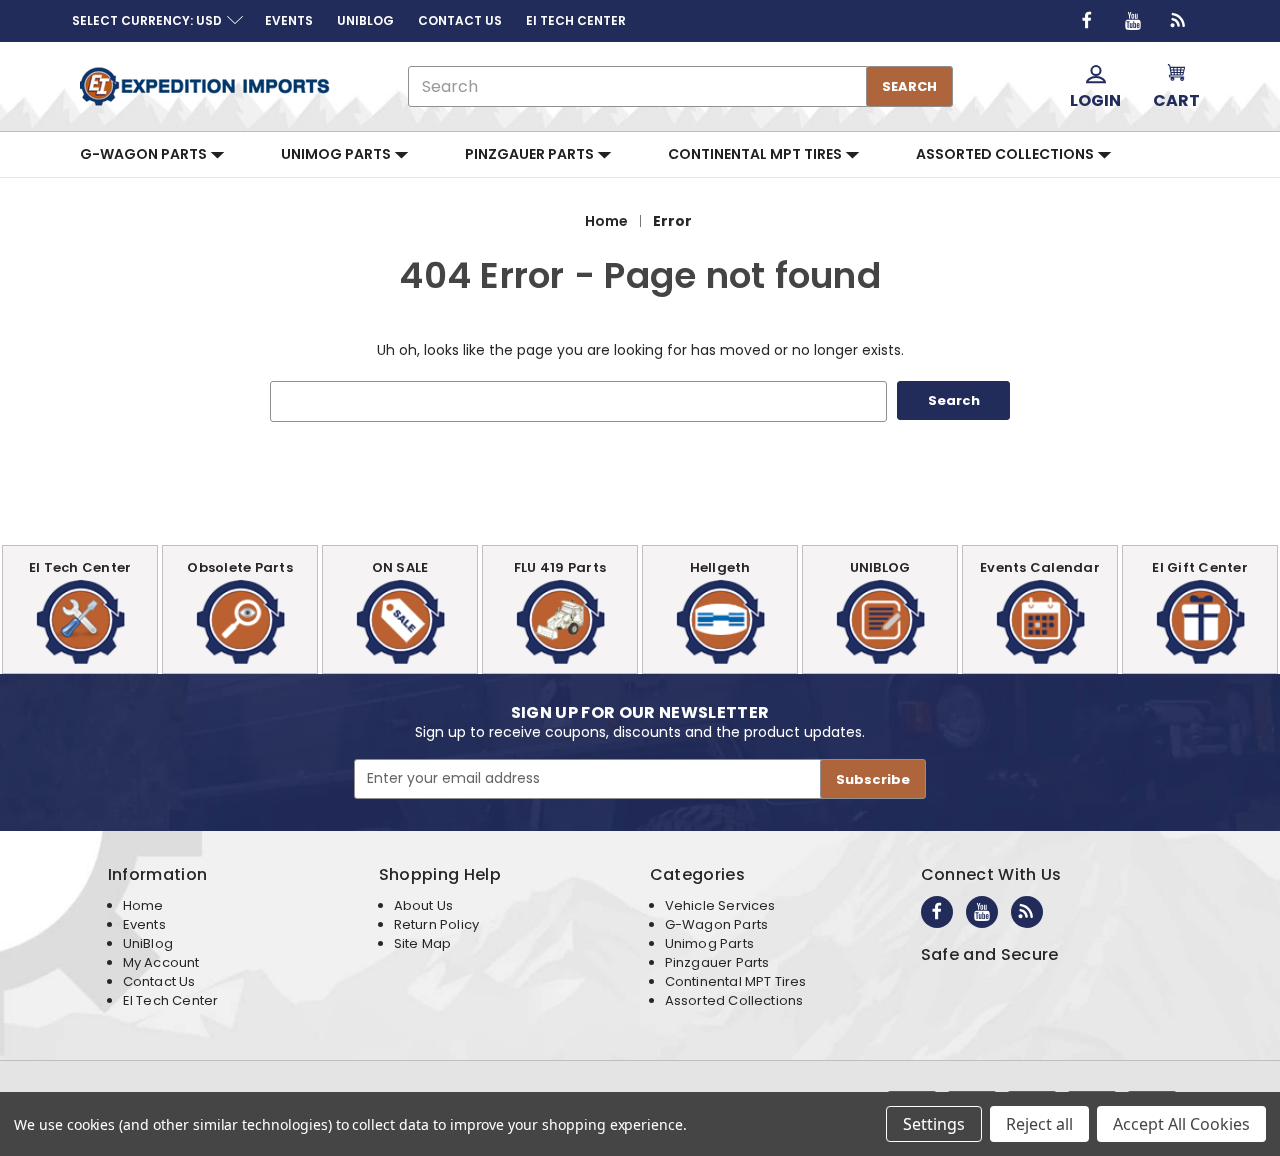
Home (143, 905)
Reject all (1039, 1124)
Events (144, 924)
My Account (161, 962)
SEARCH (909, 86)
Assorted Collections (1006, 154)
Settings (934, 1124)
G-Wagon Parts (145, 154)
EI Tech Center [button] (576, 20)
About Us (423, 905)
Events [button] (289, 20)
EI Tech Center (171, 1000)
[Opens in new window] (1087, 21)
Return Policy (436, 924)
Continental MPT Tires (756, 154)
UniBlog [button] (365, 20)
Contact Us (159, 981)
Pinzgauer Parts (531, 154)
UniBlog (148, 943)
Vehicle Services (720, 905)
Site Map (422, 943)
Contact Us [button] (460, 20)
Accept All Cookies (1181, 1124)
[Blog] (1179, 21)
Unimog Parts (337, 154)
